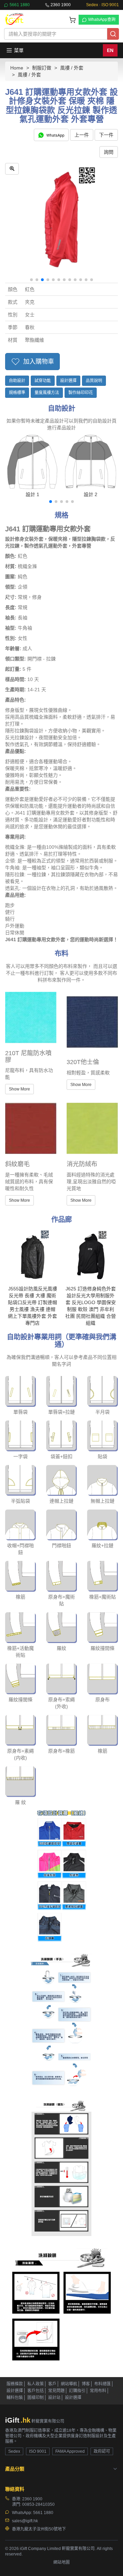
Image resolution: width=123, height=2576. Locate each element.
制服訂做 (42, 68)
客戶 (52, 2384)
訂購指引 (77, 2391)
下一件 (106, 135)
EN (110, 50)
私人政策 (36, 2384)
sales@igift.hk (25, 2521)
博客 (86, 2384)
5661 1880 (20, 5)
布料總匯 (102, 2384)
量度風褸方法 (47, 393)
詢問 (109, 152)
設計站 (54, 2398)
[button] (31, 280)
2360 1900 (61, 5)
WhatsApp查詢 (102, 20)
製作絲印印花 (81, 393)
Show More (19, 1089)
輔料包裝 (15, 2398)
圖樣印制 (36, 2398)
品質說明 (94, 381)
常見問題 (56, 2391)
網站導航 (69, 2384)
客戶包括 (36, 2391)
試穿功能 (43, 381)
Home (17, 68)
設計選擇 (68, 381)
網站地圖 (61, 2562)
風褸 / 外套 (72, 68)
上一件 (82, 135)
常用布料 (98, 2391)
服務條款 (15, 2384)
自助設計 (17, 381)
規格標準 (17, 393)
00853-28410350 (38, 2504)
